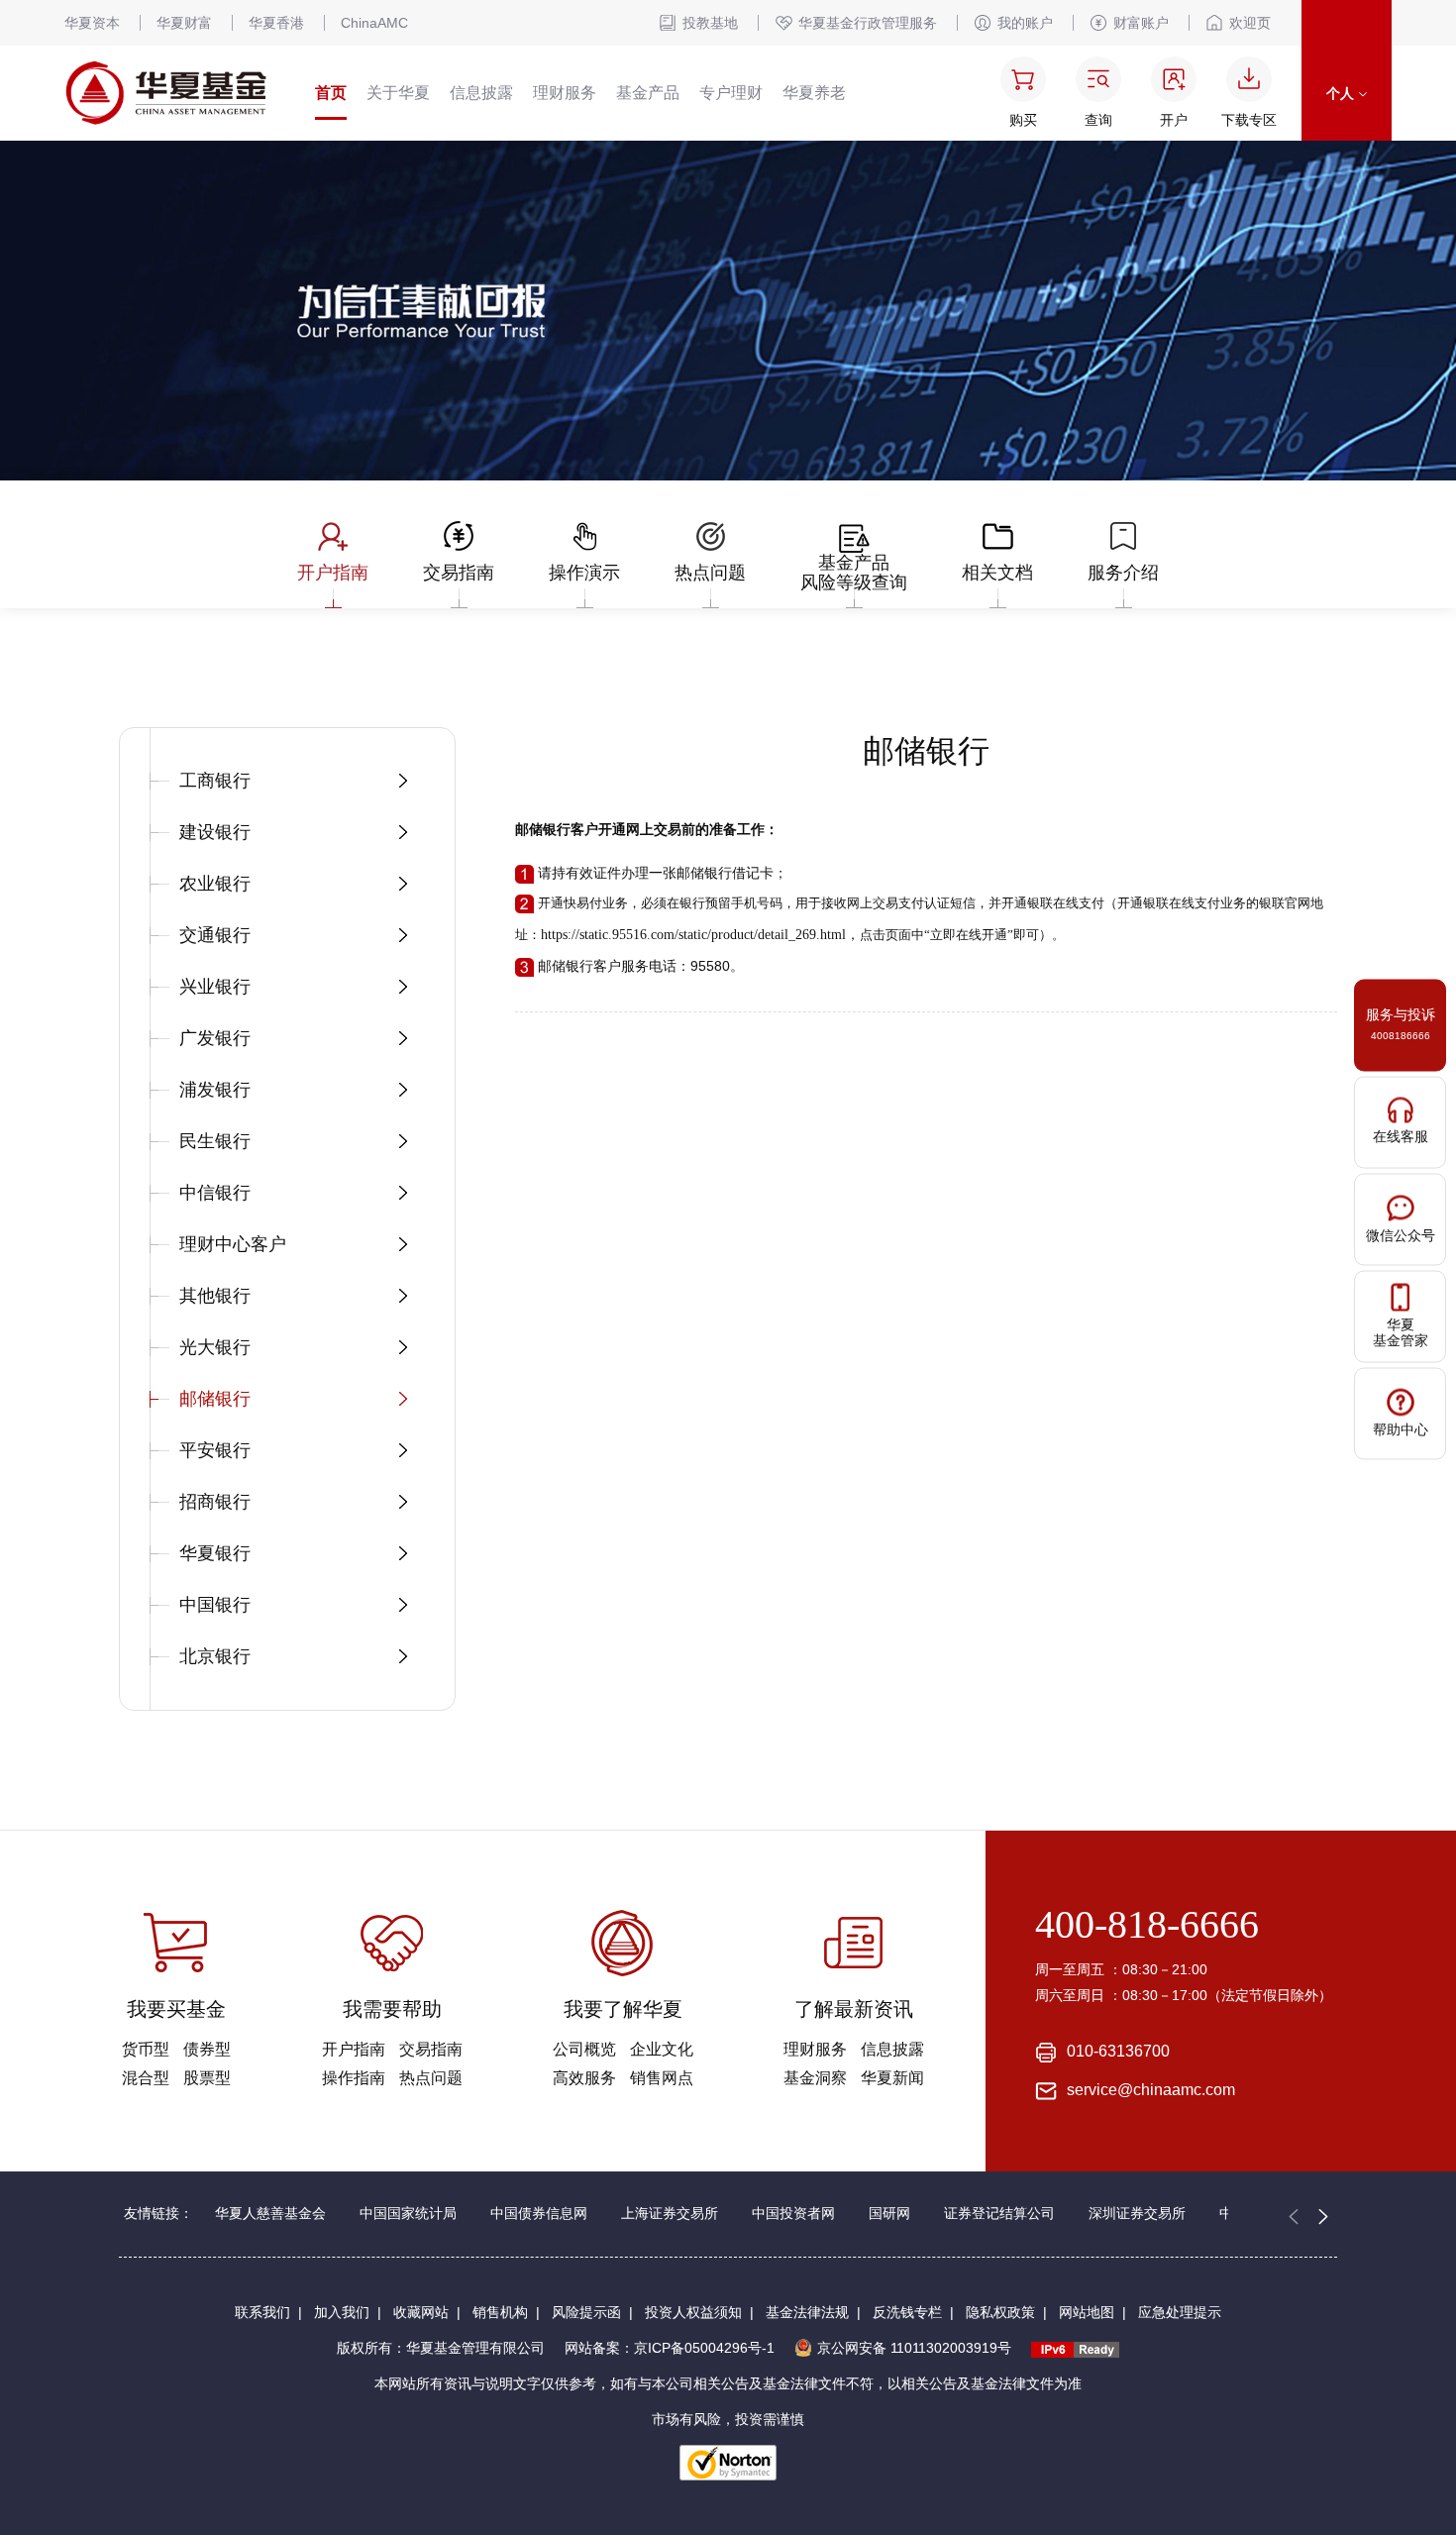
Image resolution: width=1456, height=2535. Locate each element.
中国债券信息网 (539, 2213)
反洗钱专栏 (907, 2312)
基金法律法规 (807, 2312)
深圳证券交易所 (1137, 2213)
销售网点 (662, 2078)
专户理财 (731, 93)
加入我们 (342, 2312)
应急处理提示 (1180, 2312)
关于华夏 (398, 93)
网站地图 (1087, 2312)
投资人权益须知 (693, 2312)
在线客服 (1401, 1135)
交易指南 (431, 2049)
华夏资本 (92, 23)
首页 (331, 93)
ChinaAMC (374, 23)
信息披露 (481, 93)
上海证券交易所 (670, 2213)
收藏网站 (421, 2312)
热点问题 (431, 2078)
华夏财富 (184, 23)
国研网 (889, 2213)
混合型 (146, 2078)
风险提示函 (586, 2312)
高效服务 (584, 2078)
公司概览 (584, 2049)
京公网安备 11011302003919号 (914, 2348)
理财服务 (565, 93)
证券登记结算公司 (999, 2213)
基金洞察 (815, 2078)
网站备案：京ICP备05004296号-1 (670, 2348)
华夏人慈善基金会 (270, 2213)
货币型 (146, 2049)
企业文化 (662, 2049)
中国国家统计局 (408, 2213)
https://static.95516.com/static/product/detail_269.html (693, 935)
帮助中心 (1401, 1428)
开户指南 (354, 2049)
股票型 (207, 2078)
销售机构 (500, 2312)
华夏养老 (814, 93)
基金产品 (648, 93)
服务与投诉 (1401, 1024)
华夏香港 (276, 23)
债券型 (207, 2049)
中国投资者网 (793, 2213)
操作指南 (354, 2078)
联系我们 (262, 2312)
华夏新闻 (892, 2078)
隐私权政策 (1000, 2312)
